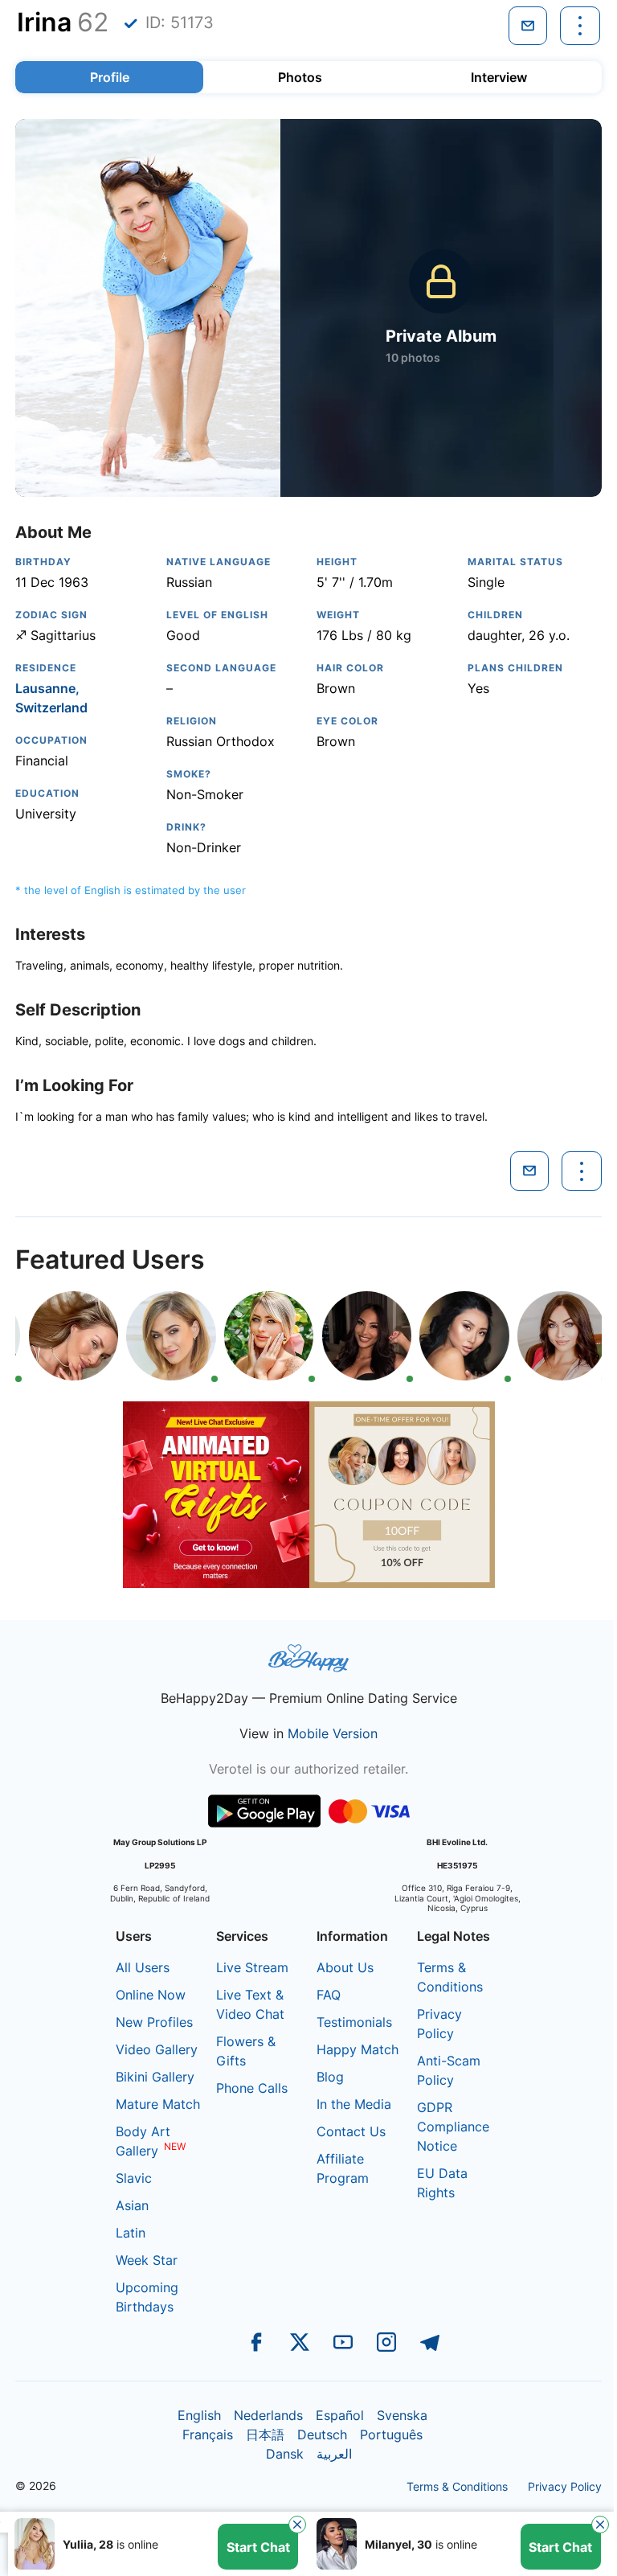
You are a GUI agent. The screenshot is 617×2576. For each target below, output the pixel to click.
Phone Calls (252, 2088)
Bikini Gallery (155, 2077)
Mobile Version (333, 1733)
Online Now (151, 1995)
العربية (334, 2454)
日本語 (265, 2434)
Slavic (134, 2178)
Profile (110, 77)
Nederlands (268, 2415)
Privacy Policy (565, 2486)
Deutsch (322, 2434)
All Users (143, 1967)
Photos (300, 77)
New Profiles (154, 2022)
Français (208, 2434)
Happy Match (358, 2049)
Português (391, 2434)
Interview (499, 77)
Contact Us (351, 2131)
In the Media (354, 2104)
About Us (345, 1967)
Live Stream (252, 1967)
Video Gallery (157, 2049)
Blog (330, 2077)
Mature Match (158, 2104)
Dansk (285, 2454)
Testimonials (354, 2022)
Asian (132, 2205)
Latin (131, 2233)
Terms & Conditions (457, 2486)
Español (340, 2415)
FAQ (329, 1995)
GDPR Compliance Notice (453, 2127)
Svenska (402, 2415)
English (199, 2415)
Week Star (147, 2260)
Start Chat (258, 2547)
